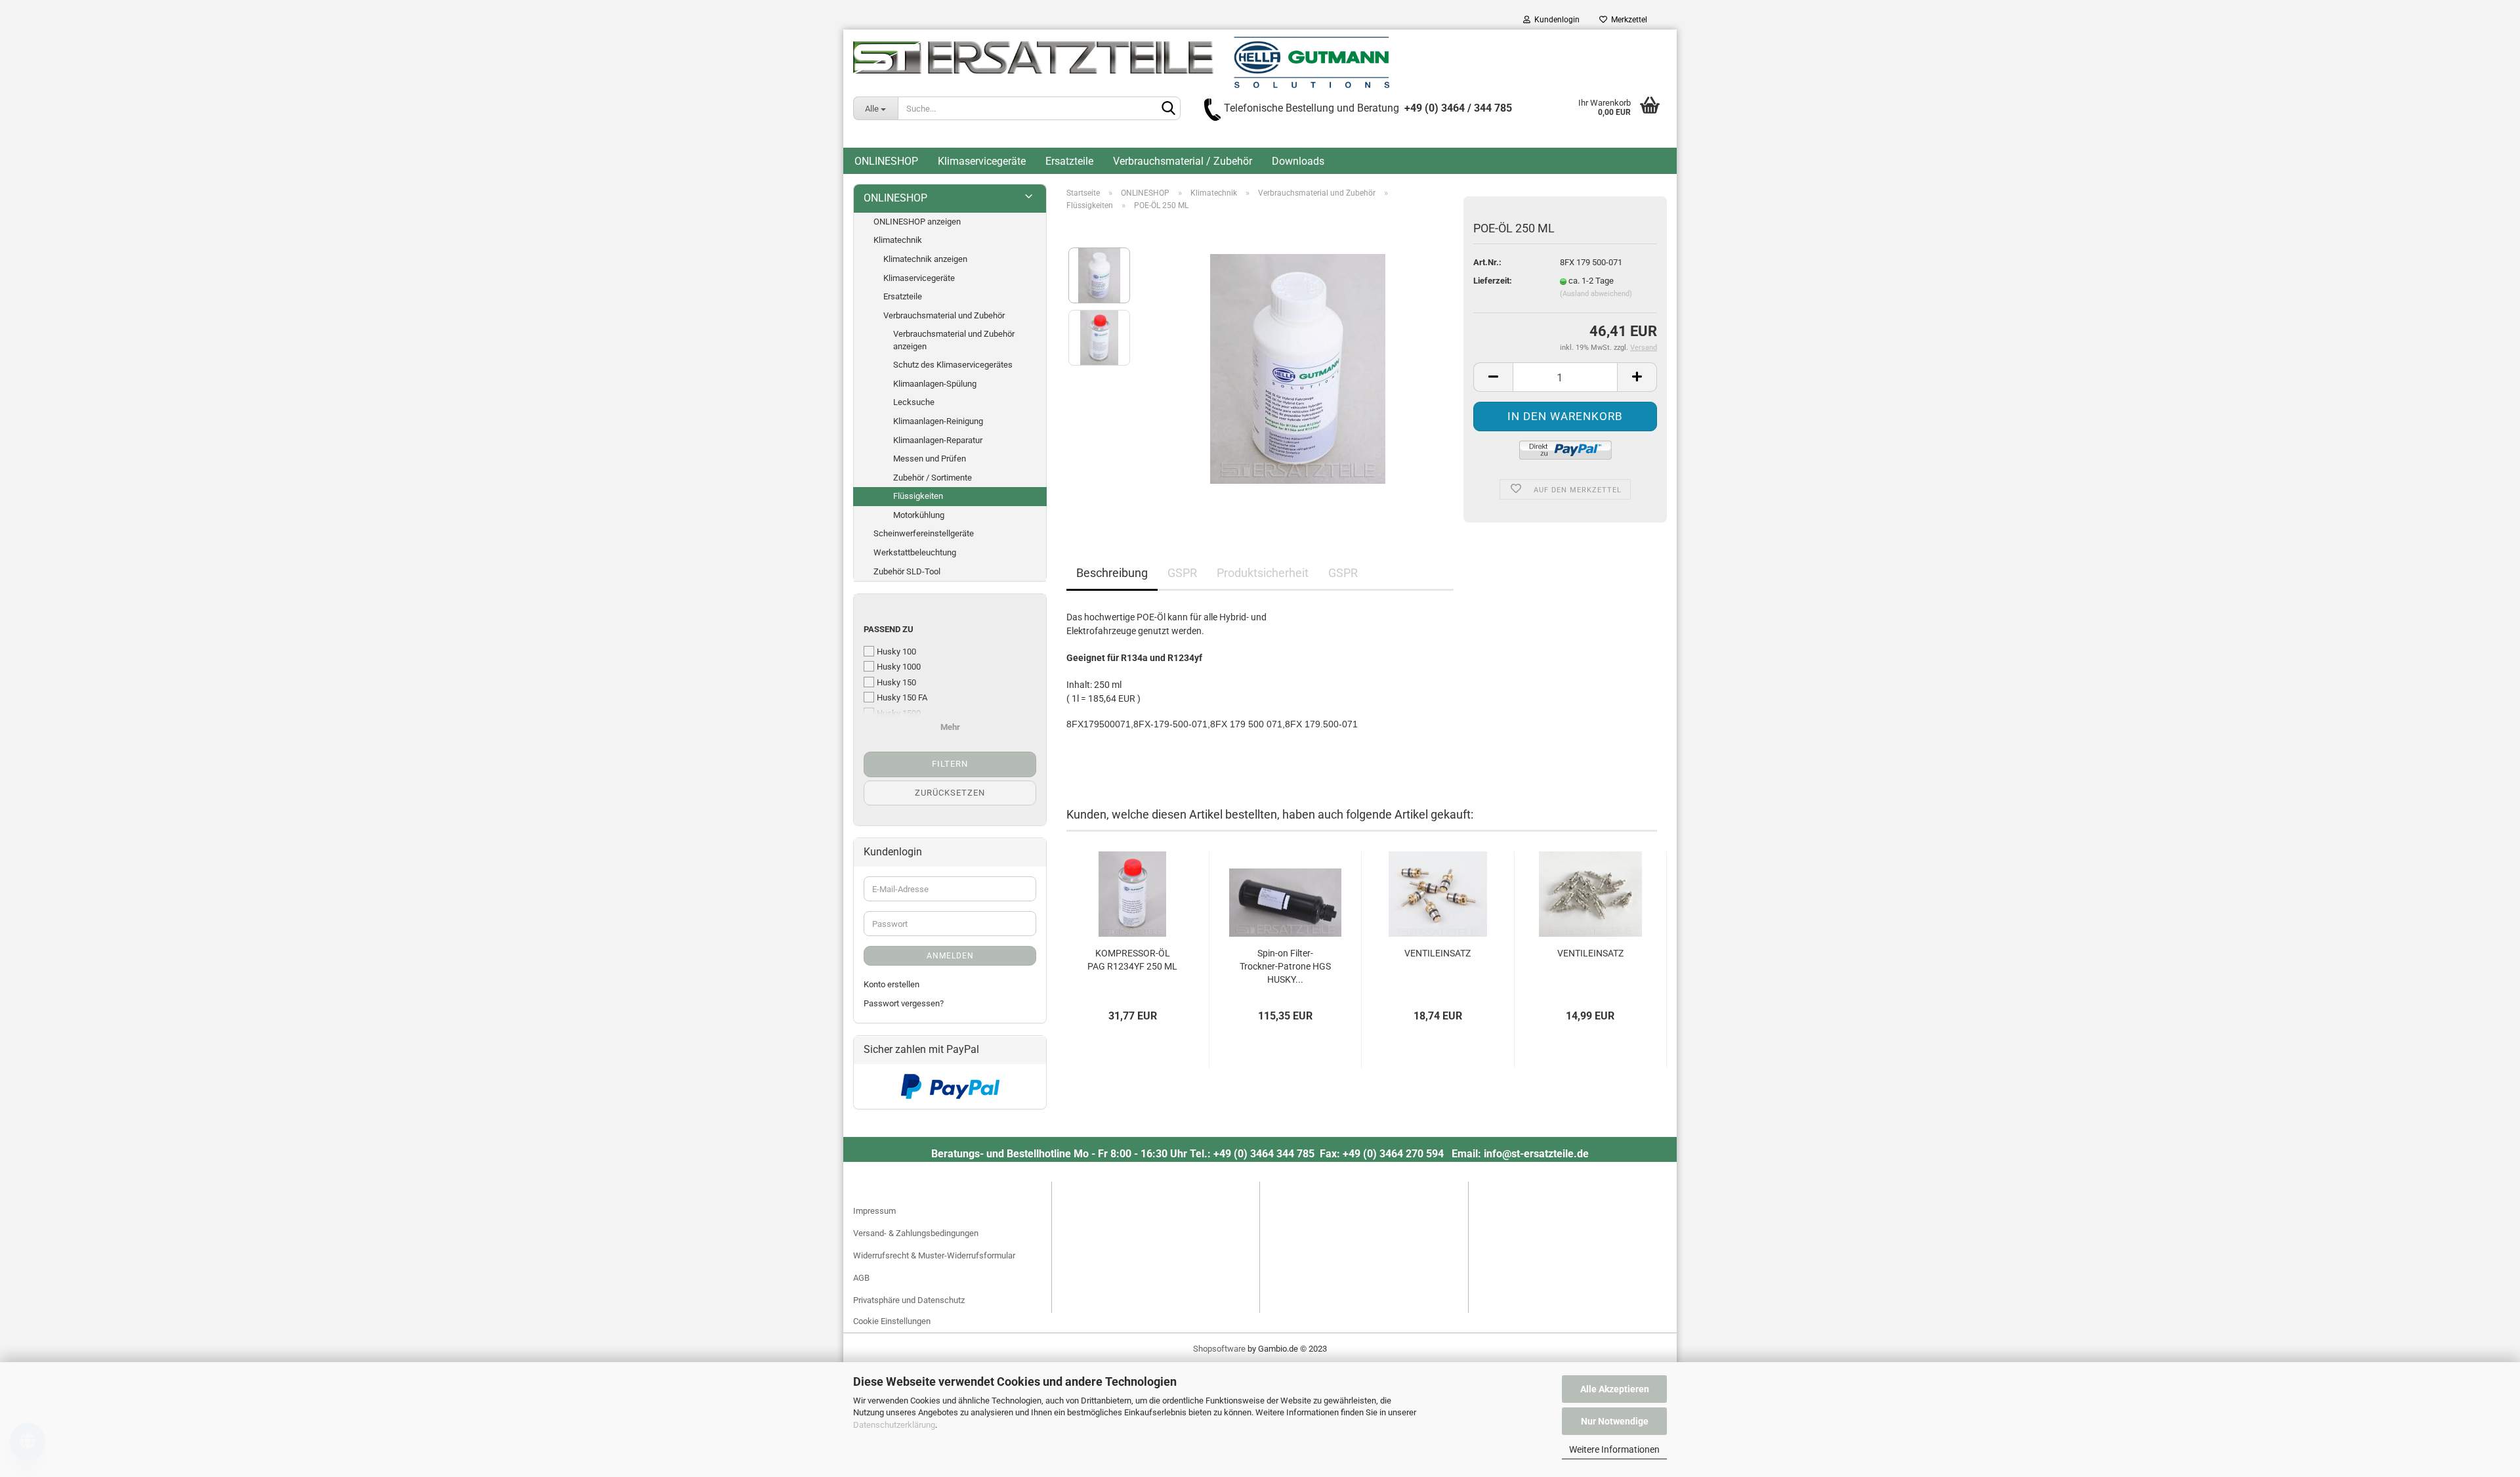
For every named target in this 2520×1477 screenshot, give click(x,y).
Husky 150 (896, 682)
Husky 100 (896, 652)
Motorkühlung (919, 515)
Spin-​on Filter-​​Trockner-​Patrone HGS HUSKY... (1285, 966)
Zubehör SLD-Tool (907, 571)
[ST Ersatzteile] (1121, 62)
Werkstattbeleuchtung (915, 552)
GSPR (1182, 573)
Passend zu (889, 629)
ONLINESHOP (886, 161)
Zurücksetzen (950, 793)
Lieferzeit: (1493, 281)
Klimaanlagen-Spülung (935, 384)
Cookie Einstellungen (892, 1321)
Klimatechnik (898, 240)
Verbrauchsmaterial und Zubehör (944, 315)
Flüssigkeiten (918, 496)
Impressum (874, 1211)
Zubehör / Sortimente (933, 478)
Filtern (950, 764)
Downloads (1298, 161)
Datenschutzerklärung (894, 1425)
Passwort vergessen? (904, 1003)
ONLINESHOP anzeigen (917, 222)
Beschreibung (1112, 573)
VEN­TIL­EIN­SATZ (1438, 953)
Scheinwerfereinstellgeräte (924, 533)
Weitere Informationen (1614, 1449)
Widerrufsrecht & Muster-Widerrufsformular (934, 1255)
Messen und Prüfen (930, 459)
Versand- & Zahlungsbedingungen (916, 1233)
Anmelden (950, 956)
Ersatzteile (1069, 161)
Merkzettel (1627, 20)
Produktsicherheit (1263, 573)
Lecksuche (914, 402)
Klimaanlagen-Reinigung (938, 421)
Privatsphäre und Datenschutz (909, 1300)
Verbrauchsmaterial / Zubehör (1183, 161)
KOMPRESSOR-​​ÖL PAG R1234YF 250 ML (1132, 960)
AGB (861, 1278)
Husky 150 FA (902, 697)
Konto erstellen (892, 984)
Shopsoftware (1219, 1349)
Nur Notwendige (1615, 1421)
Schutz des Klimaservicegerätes (953, 365)
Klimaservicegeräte (982, 161)
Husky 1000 (899, 667)
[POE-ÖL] (1298, 369)
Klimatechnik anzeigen (925, 259)
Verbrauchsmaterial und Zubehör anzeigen (954, 340)
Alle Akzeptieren (1615, 1389)
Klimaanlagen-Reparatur (938, 440)
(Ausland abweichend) (1596, 294)
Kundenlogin (1555, 20)
